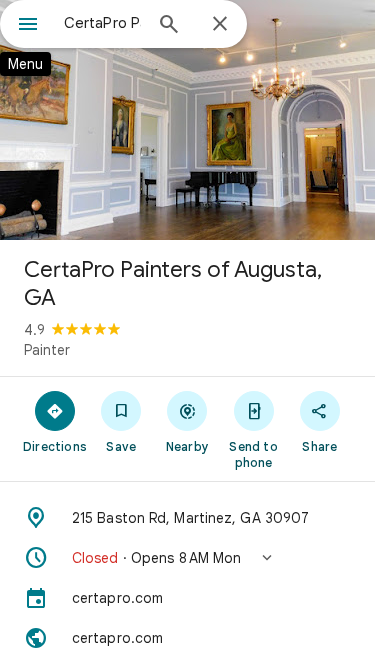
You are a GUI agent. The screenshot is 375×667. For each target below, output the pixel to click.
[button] (187, 558)
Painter (47, 350)
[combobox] (102, 23)
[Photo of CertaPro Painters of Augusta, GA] (187, 120)
